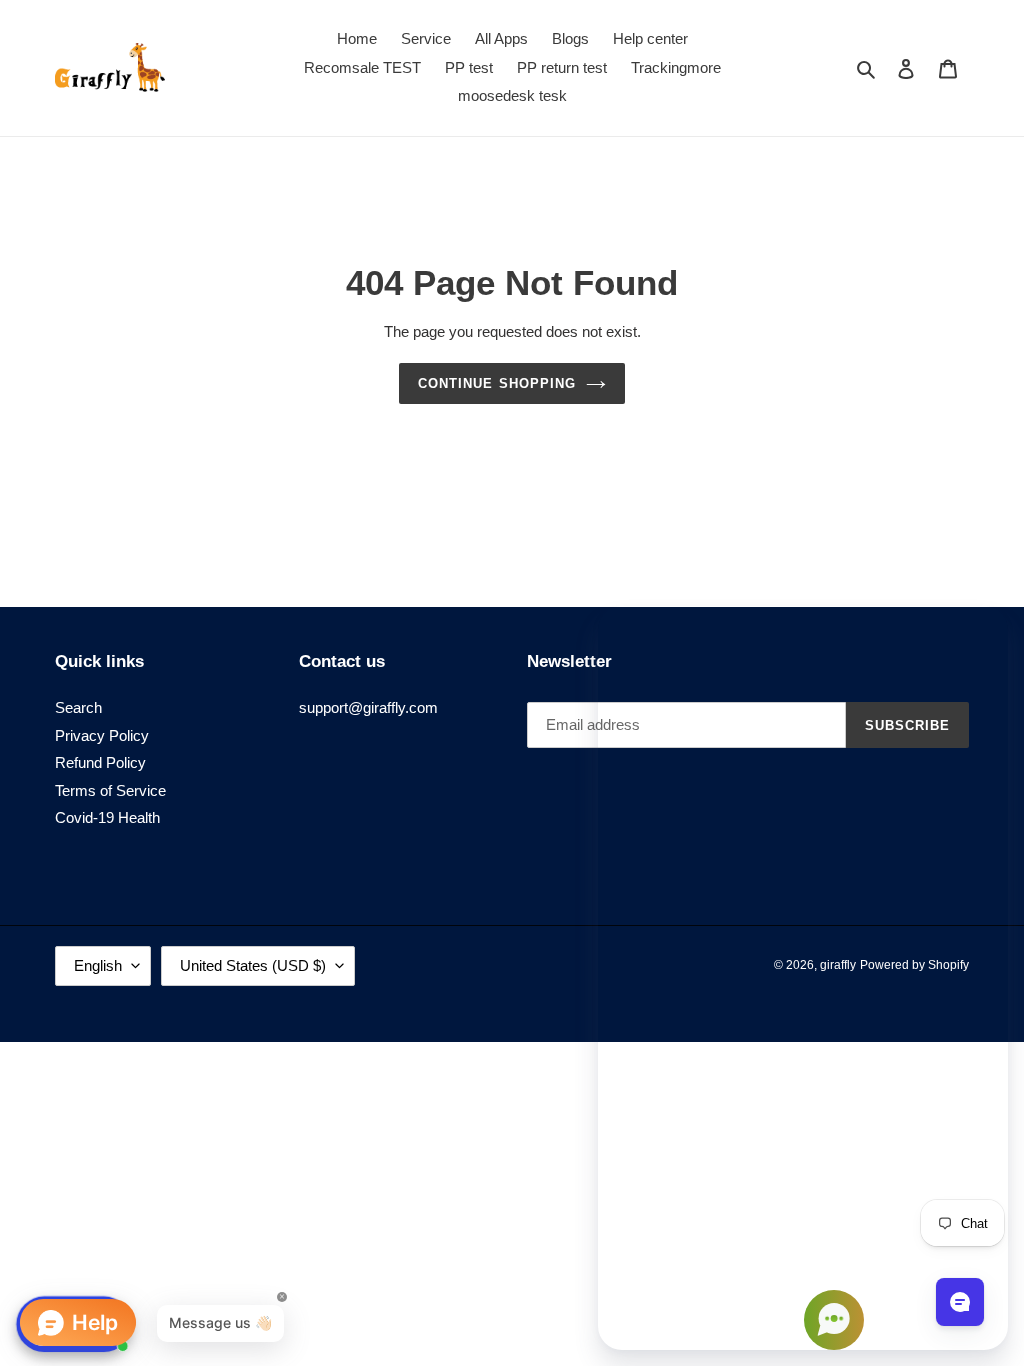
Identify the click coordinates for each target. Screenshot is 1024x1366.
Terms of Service (110, 790)
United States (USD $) (253, 965)
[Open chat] (960, 1302)
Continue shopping (497, 383)
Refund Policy (100, 762)
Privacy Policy (102, 735)
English (98, 965)
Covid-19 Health (107, 817)
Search (78, 707)
